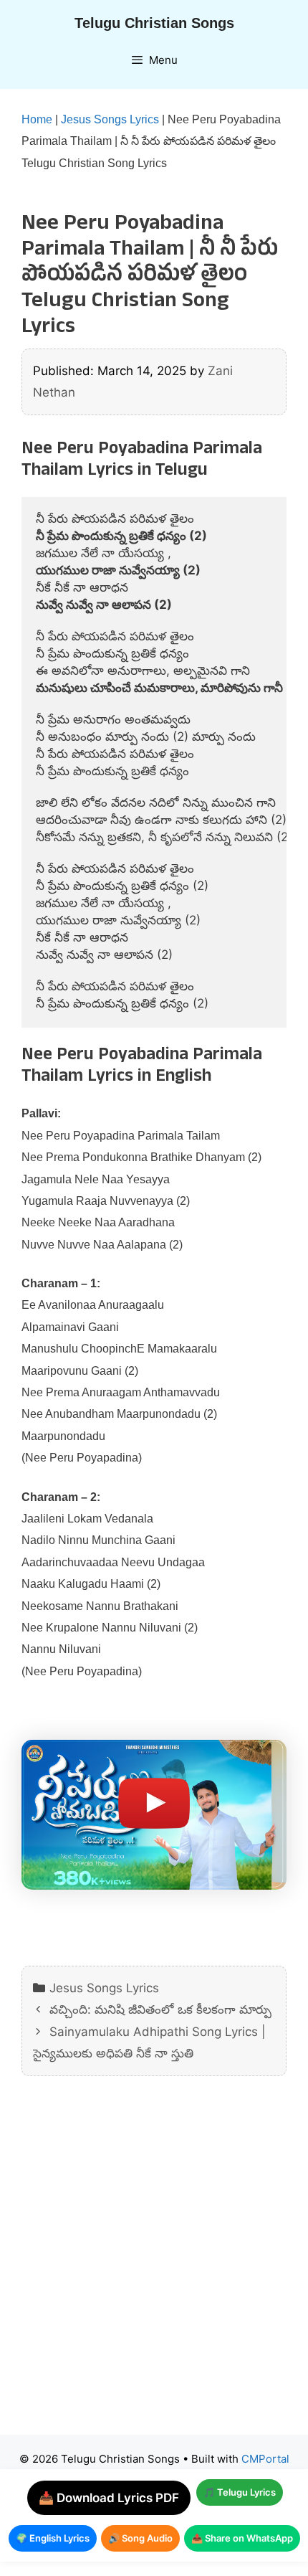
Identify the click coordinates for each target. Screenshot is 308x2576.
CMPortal (265, 2459)
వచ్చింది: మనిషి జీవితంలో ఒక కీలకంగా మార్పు (160, 2009)
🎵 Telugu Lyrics (240, 2492)
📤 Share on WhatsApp (242, 2538)
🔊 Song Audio (140, 2538)
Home (37, 119)
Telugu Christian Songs (154, 23)
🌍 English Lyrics (53, 2538)
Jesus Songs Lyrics (110, 119)
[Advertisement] (154, 2266)
